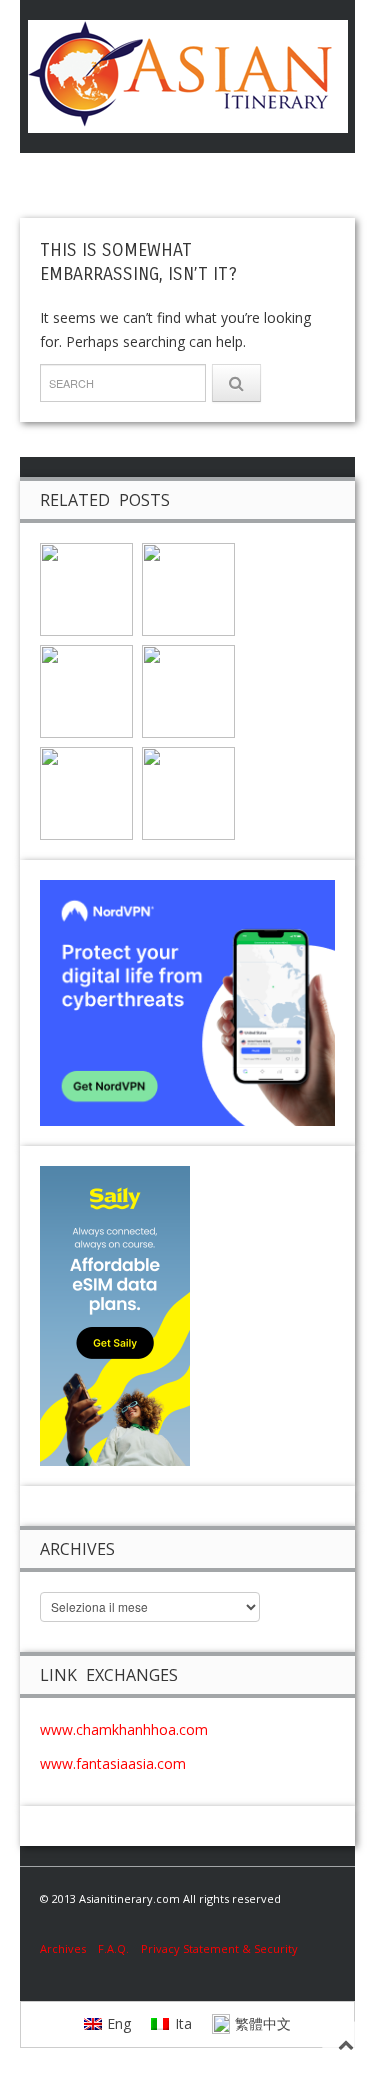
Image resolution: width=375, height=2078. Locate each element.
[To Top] (346, 2044)
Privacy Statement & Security (219, 1948)
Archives (69, 1948)
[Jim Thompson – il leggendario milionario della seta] (188, 587)
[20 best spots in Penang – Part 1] (86, 791)
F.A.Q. (113, 1948)
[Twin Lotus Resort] (188, 689)
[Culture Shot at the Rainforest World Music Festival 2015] (86, 587)
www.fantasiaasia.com (113, 1763)
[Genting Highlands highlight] (188, 791)
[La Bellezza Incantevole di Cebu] (86, 689)
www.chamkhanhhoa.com (124, 1729)
